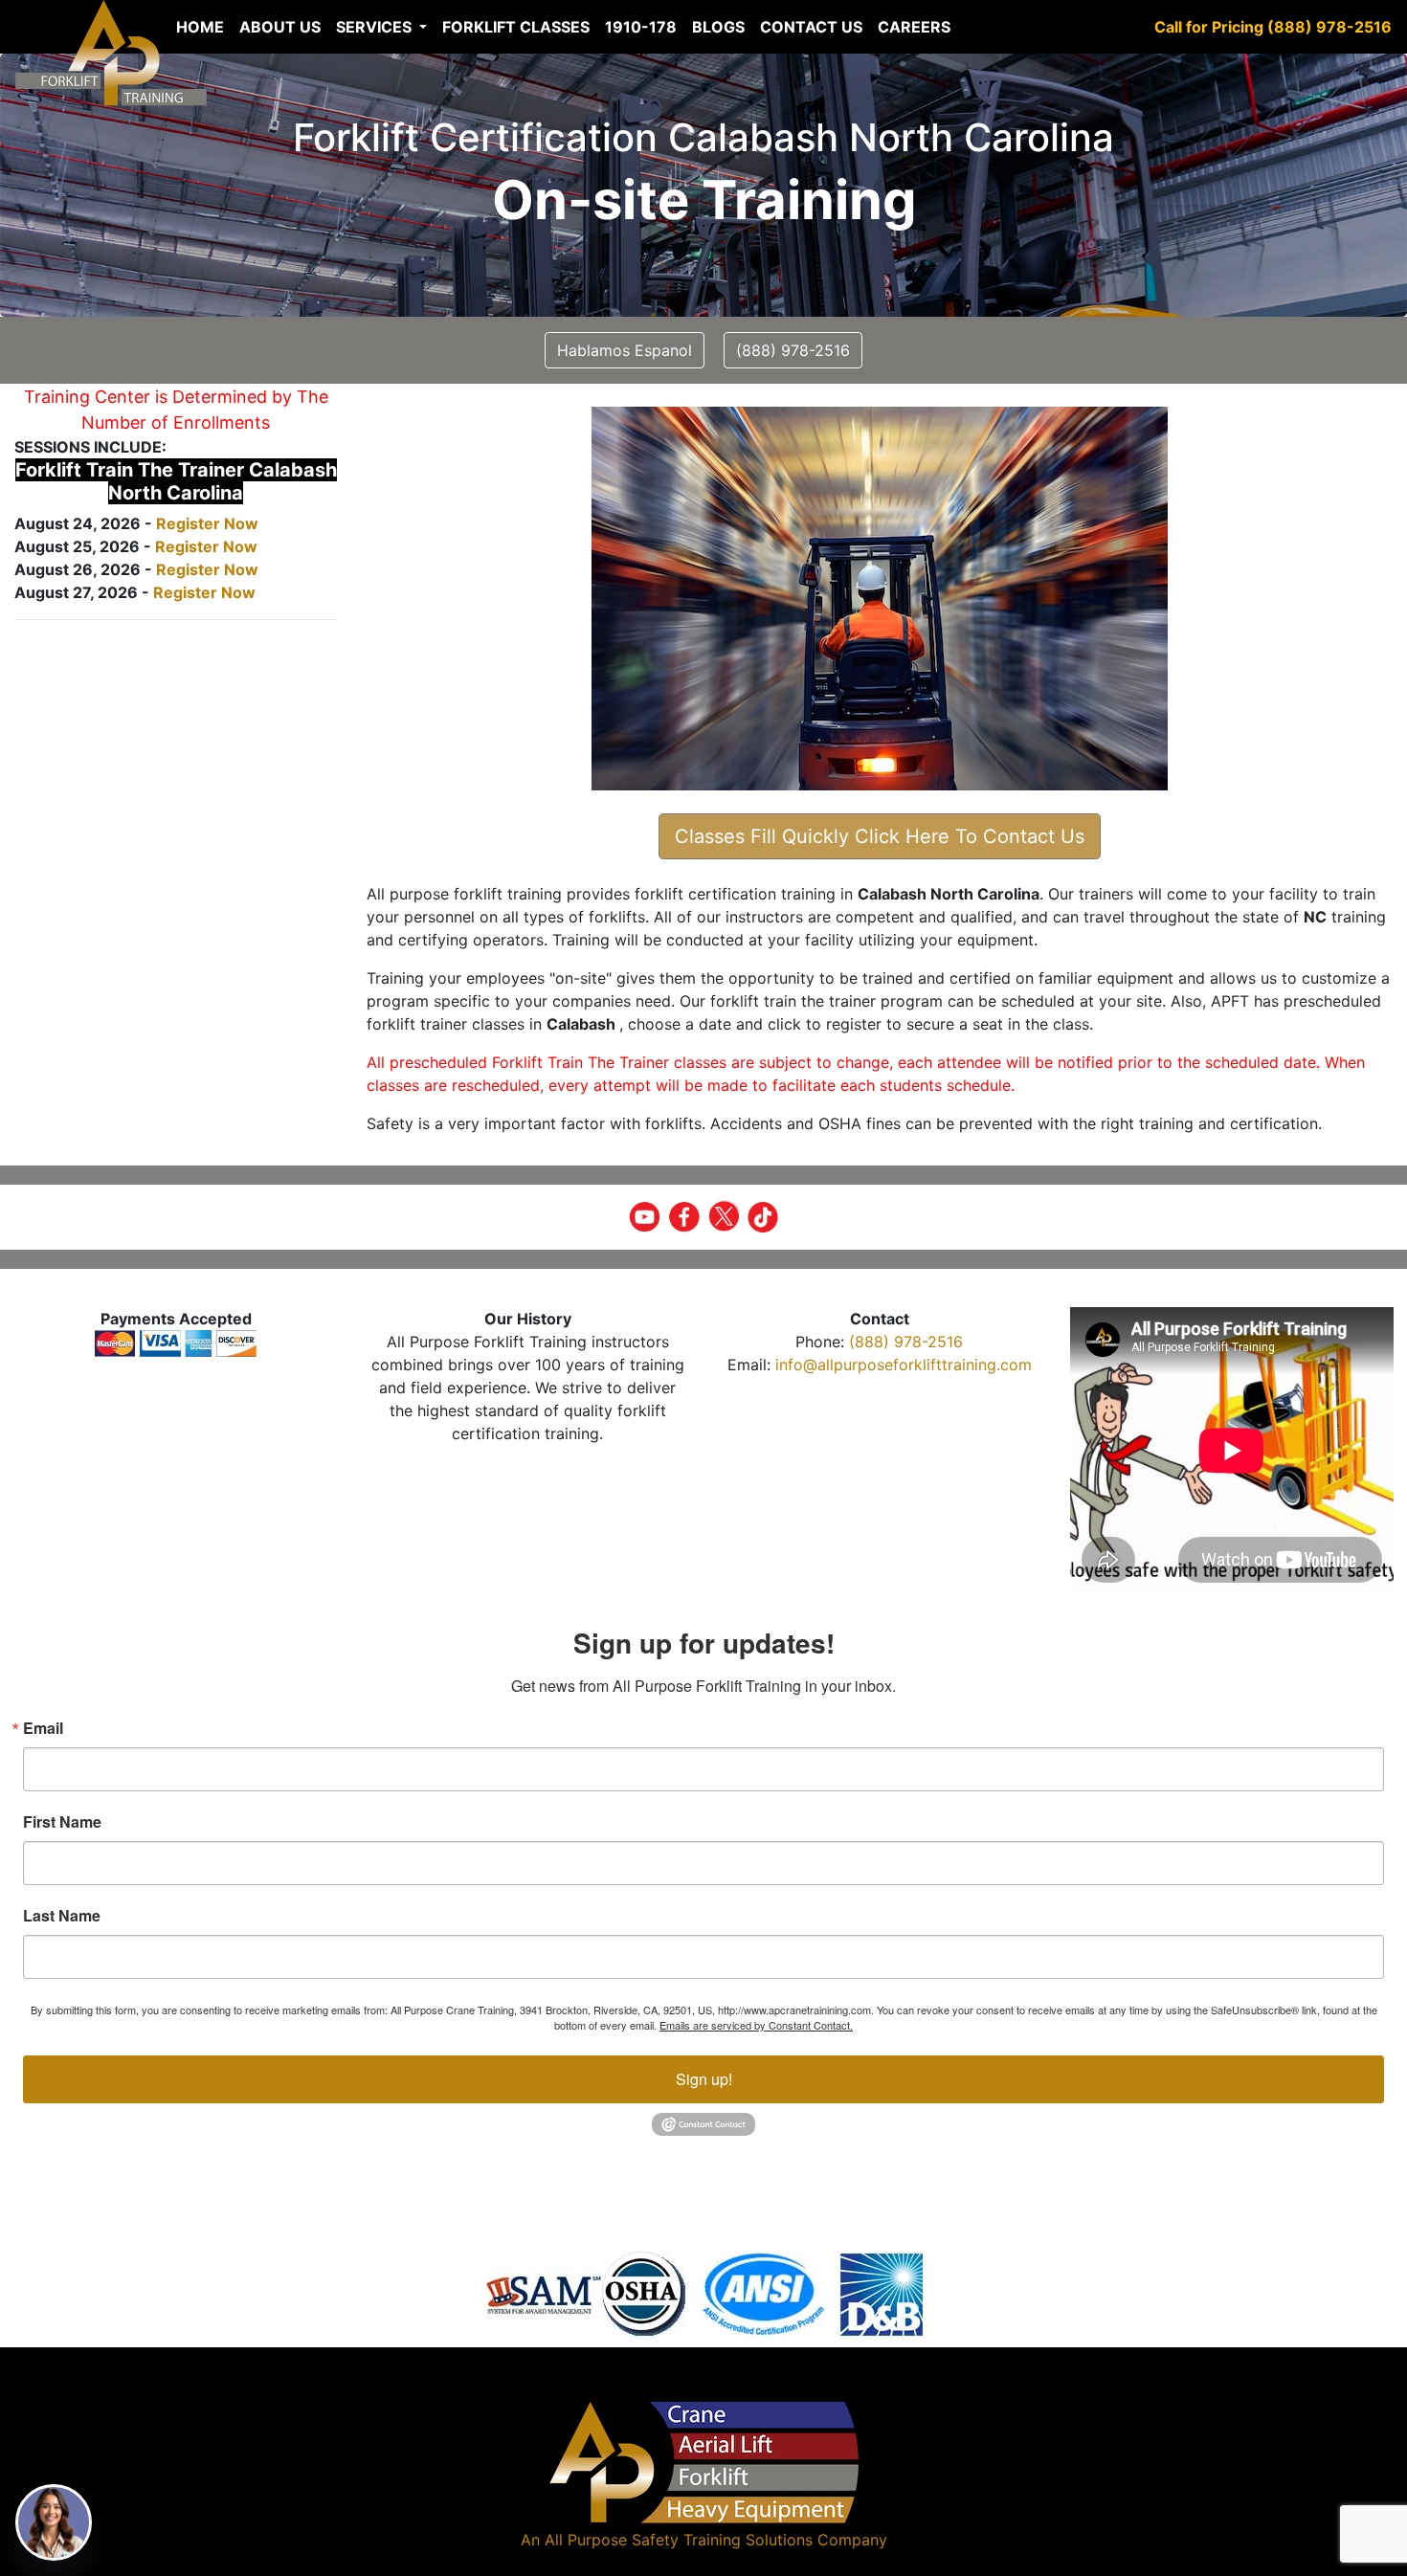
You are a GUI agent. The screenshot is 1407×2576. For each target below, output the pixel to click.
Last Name (62, 1916)
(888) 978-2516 (906, 1342)
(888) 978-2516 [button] (793, 350)
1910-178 (641, 27)
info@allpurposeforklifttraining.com (904, 1365)
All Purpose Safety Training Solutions (679, 2540)
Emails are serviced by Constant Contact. (756, 2025)
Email (43, 1728)
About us (280, 27)
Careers (914, 27)
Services (376, 27)
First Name (62, 1822)
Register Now (207, 523)
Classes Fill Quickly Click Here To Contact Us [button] (880, 836)
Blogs (718, 27)
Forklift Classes (516, 27)
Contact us (811, 27)
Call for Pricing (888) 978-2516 (1273, 27)
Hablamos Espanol (625, 350)
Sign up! (704, 2079)
